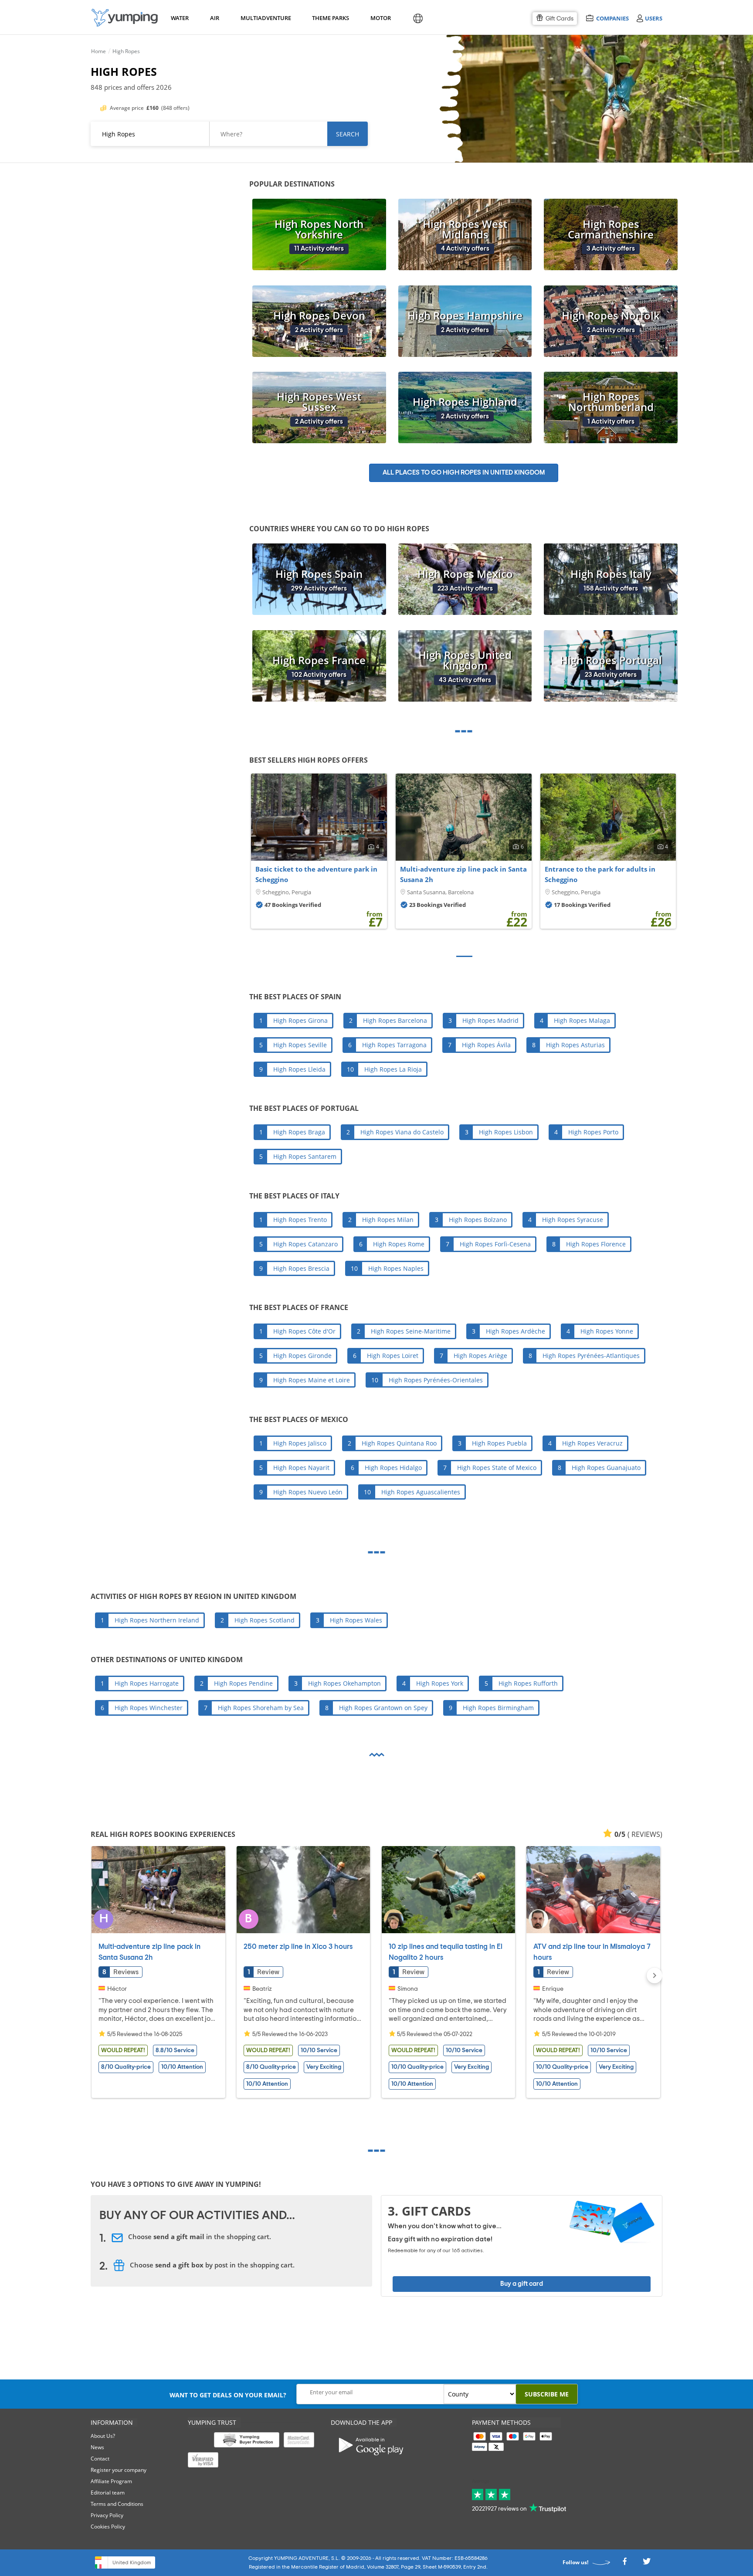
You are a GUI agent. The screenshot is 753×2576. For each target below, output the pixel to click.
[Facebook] (624, 2564)
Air (215, 18)
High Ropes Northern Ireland (157, 1620)
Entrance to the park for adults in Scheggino (600, 874)
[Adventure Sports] (125, 18)
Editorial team (108, 2493)
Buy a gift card (522, 2284)
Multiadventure (264, 18)
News (97, 2447)
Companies (612, 18)
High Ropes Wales (356, 1620)
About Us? (103, 2436)
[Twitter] (647, 2564)
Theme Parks (329, 18)
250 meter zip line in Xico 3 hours (298, 1947)
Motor (380, 18)
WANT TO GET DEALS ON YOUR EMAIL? (228, 2395)
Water (180, 18)
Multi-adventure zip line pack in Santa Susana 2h (463, 874)
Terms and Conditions (117, 2504)
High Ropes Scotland (265, 1620)
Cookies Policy (108, 2527)
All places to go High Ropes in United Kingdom (464, 473)
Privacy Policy (107, 2515)
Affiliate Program (111, 2481)
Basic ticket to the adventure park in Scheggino (316, 874)
